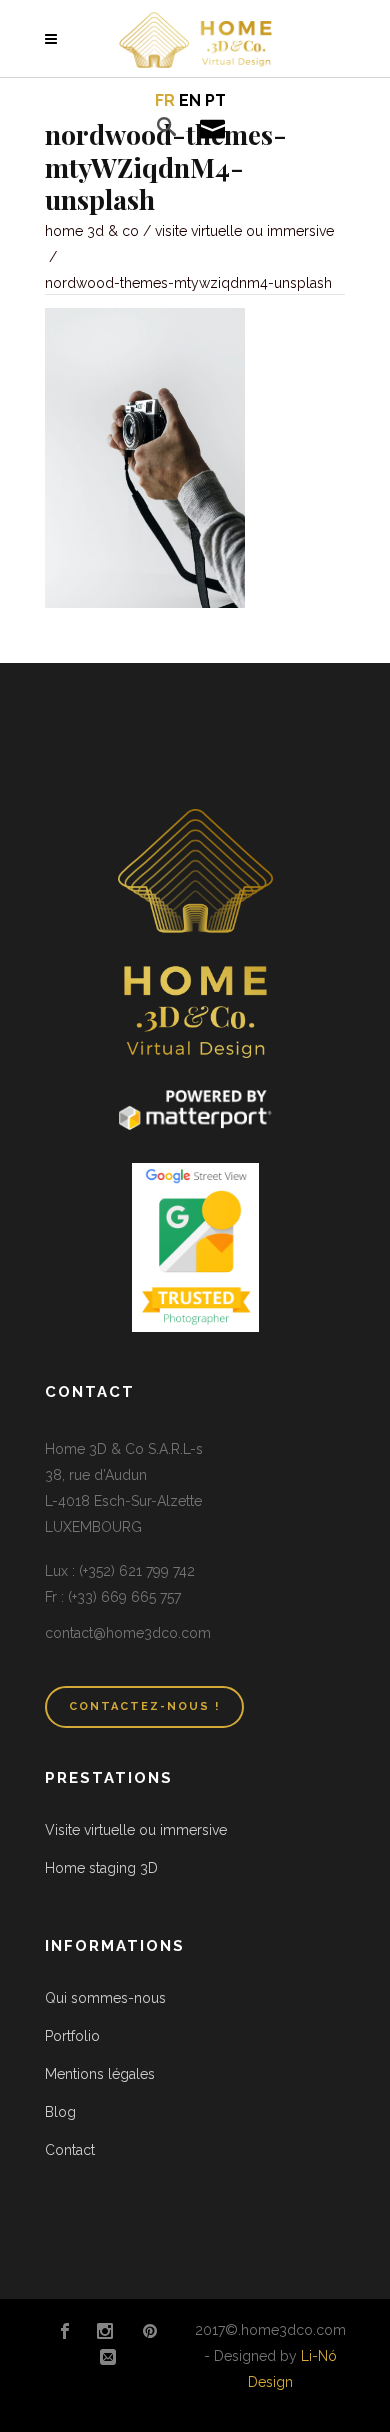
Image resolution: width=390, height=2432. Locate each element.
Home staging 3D (101, 1868)
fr (165, 100)
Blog (60, 2112)
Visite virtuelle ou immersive (244, 231)
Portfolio (72, 2036)
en (190, 100)
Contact (70, 2150)
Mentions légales (100, 2074)
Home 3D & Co (92, 231)
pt (215, 100)
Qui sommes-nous (105, 1998)
